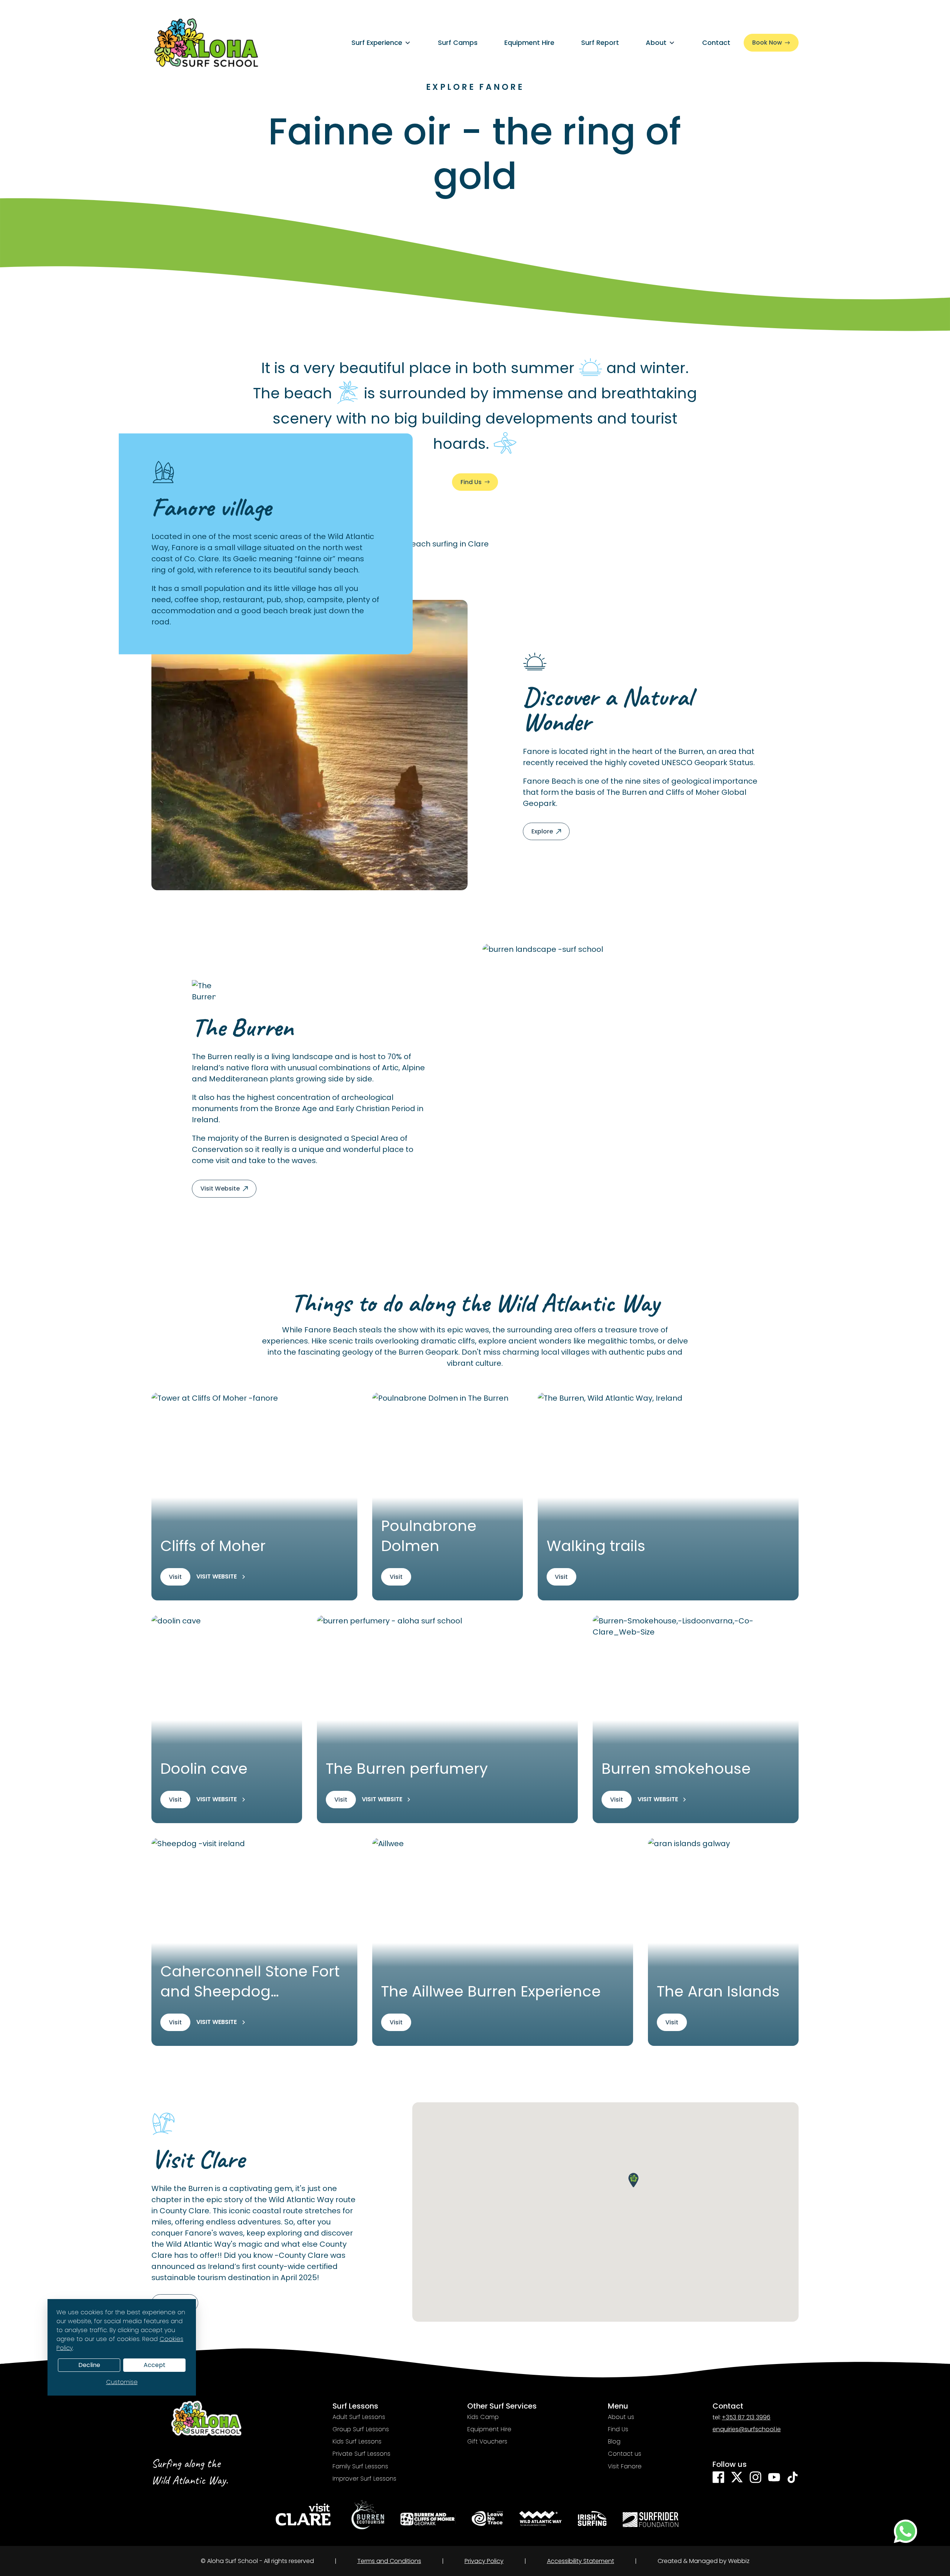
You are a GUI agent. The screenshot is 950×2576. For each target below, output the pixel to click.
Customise (122, 2382)
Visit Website (217, 1577)
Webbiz (739, 2561)
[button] (633, 2180)
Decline (89, 2365)
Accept (155, 2365)
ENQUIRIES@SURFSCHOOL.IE (747, 2429)
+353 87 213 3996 (746, 2417)
